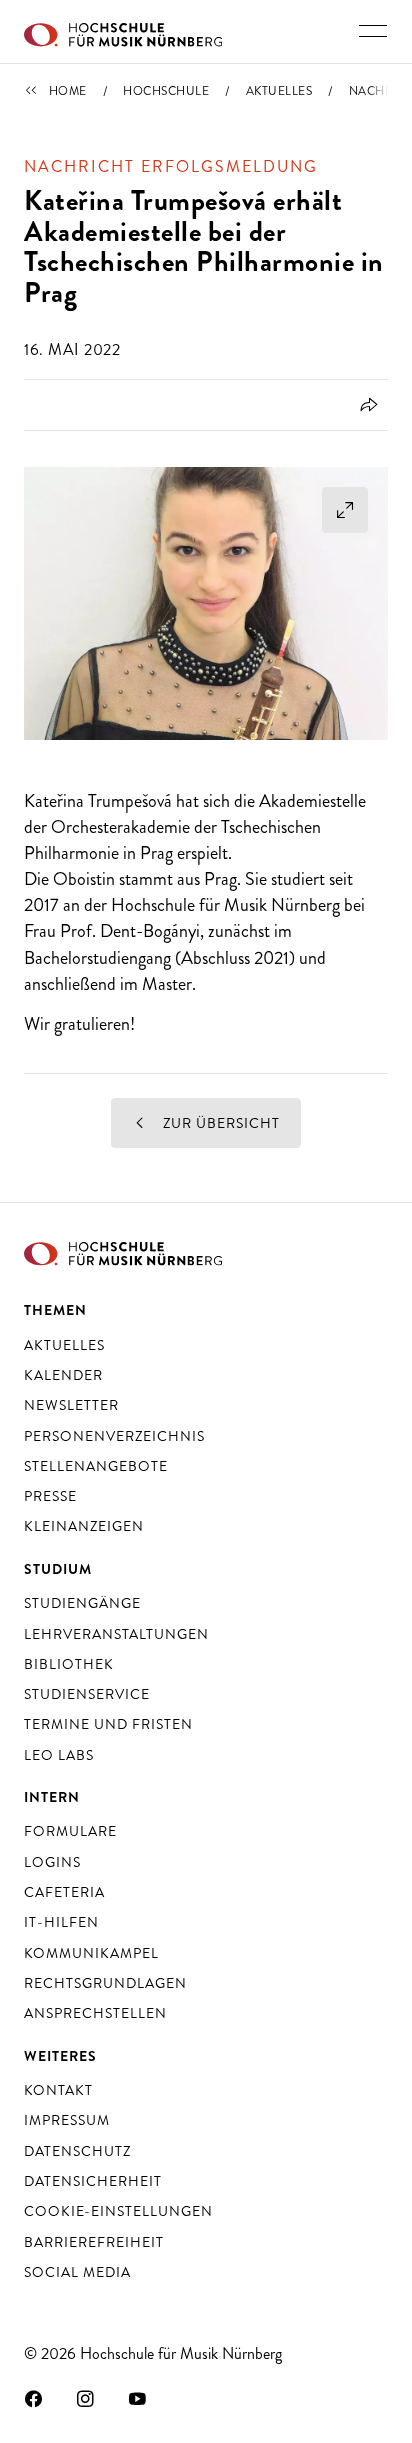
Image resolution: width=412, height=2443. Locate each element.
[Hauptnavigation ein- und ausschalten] (373, 31)
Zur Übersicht (219, 1123)
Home (68, 91)
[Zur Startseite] (123, 32)
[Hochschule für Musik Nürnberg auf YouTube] (138, 2398)
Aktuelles (279, 91)
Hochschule (166, 91)
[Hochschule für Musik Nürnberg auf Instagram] (86, 2398)
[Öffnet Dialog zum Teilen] (365, 405)
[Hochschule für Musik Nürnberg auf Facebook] (34, 2398)
